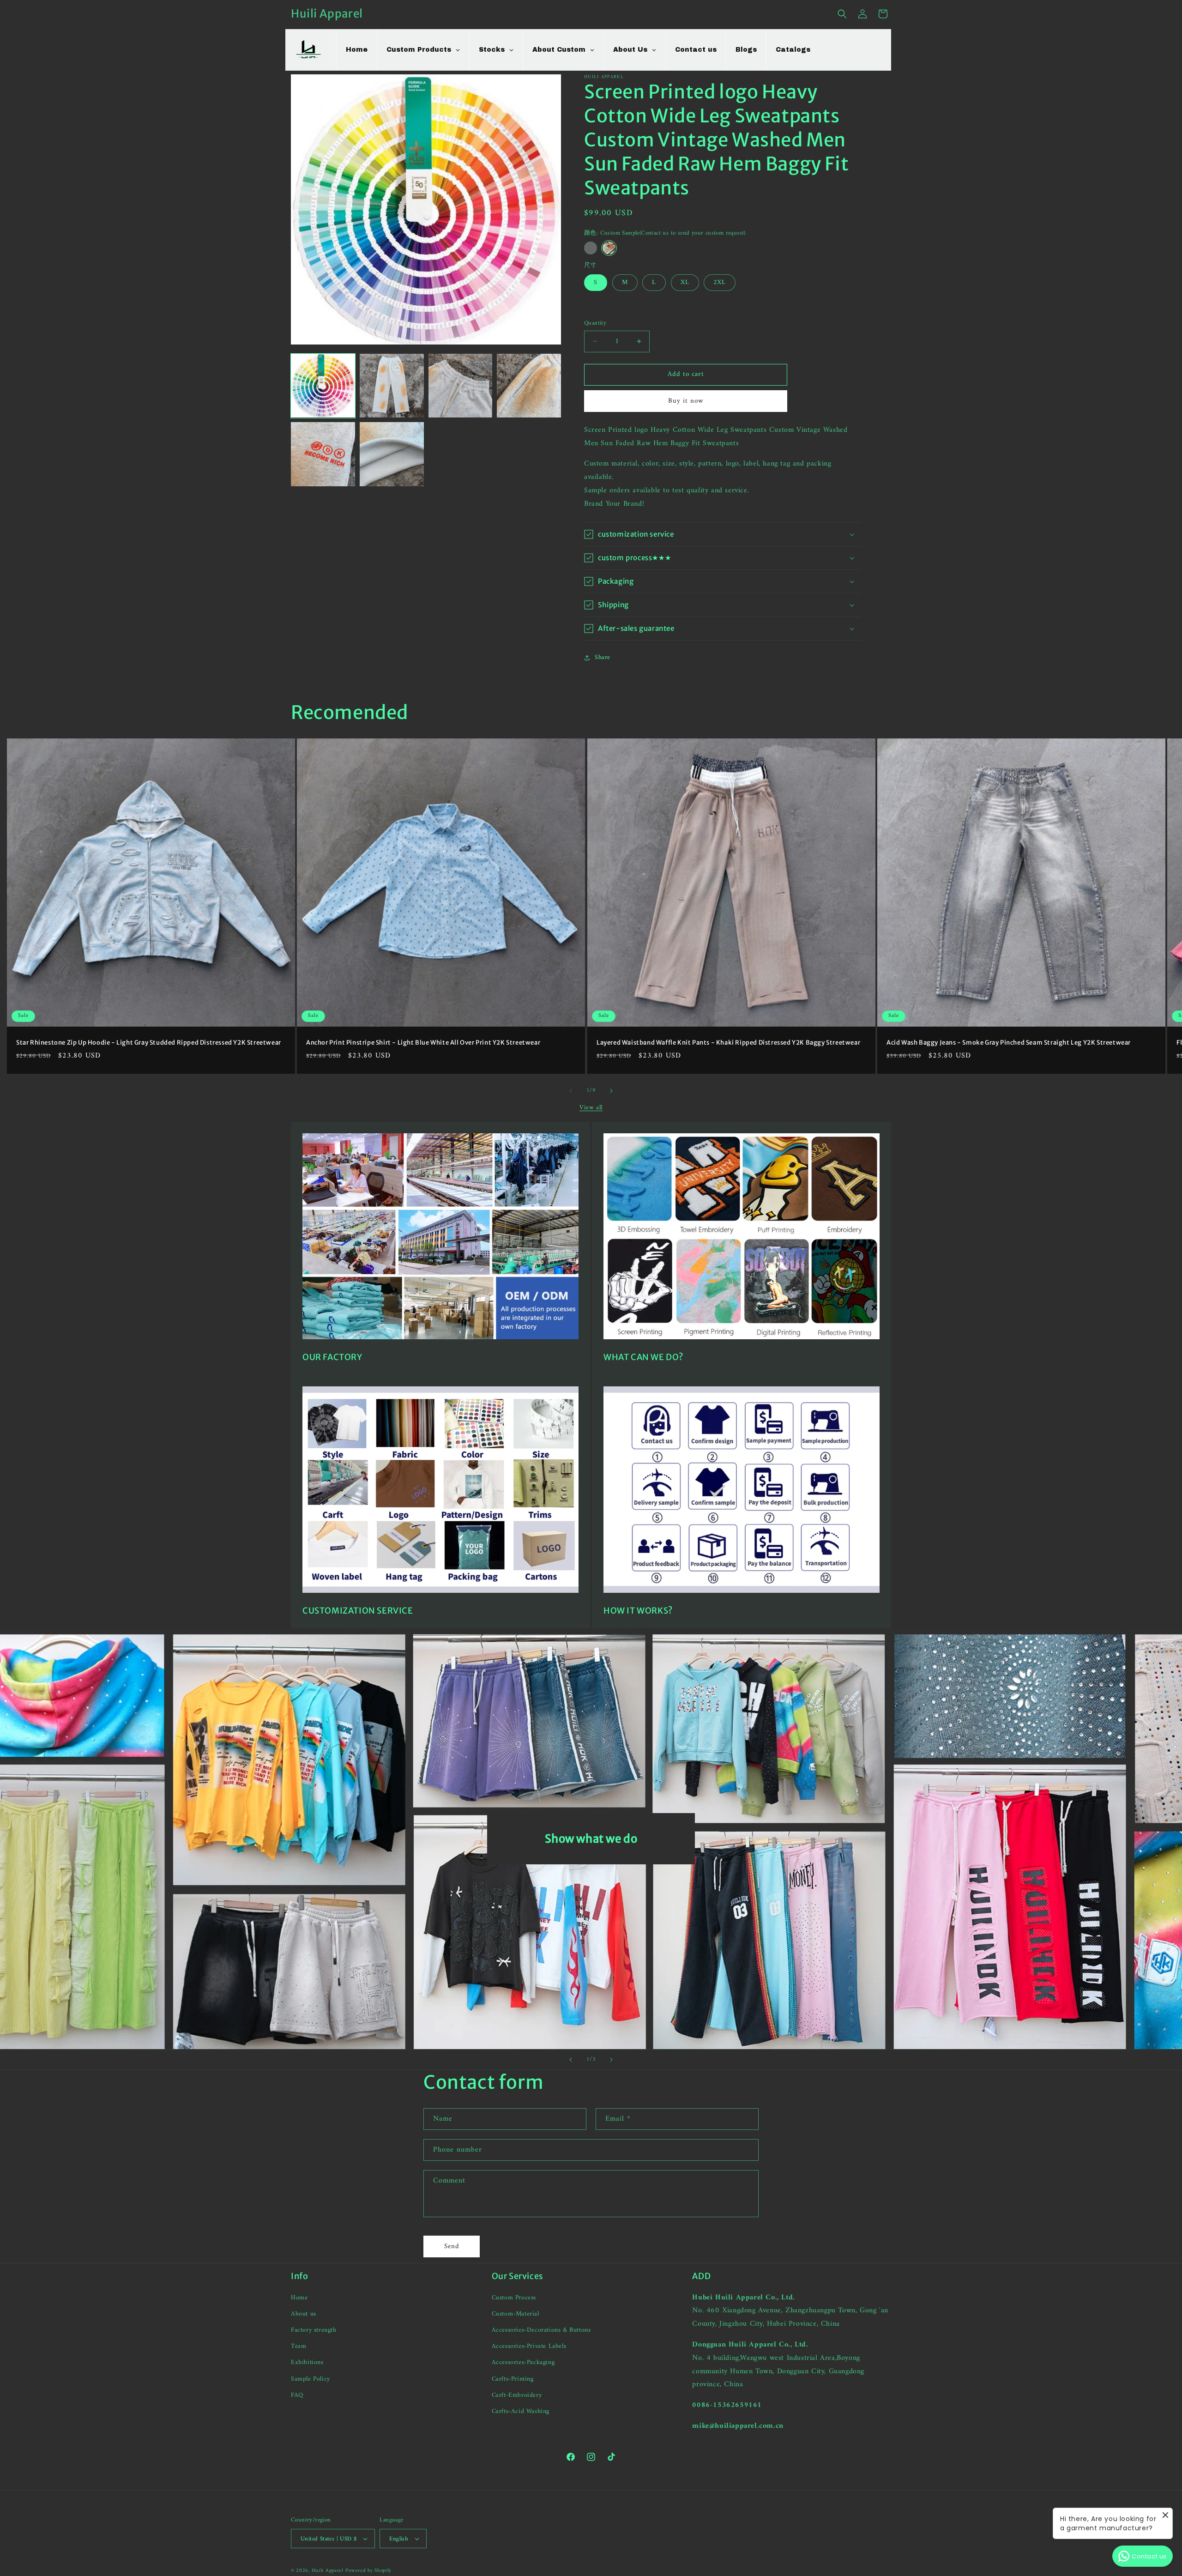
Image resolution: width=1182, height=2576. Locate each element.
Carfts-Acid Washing (521, 2411)
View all (591, 1108)
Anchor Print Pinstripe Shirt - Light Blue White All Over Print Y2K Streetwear (423, 1043)
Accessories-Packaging (523, 2362)
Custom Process (514, 2298)
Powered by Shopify (368, 2571)
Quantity (595, 323)
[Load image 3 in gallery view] (392, 386)
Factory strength (314, 2330)
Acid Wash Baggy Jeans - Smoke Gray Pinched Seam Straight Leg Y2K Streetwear (1009, 1043)
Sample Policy (311, 2379)
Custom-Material (516, 2314)
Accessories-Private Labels (529, 2346)
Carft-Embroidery (517, 2395)
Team (299, 2346)
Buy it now (686, 401)
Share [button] (603, 657)
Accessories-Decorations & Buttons (541, 2330)
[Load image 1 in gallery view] (323, 386)
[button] (842, 14)
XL (685, 282)
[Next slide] (611, 2060)
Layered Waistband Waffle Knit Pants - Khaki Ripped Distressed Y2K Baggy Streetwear (728, 1043)
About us (304, 2314)
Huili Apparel (328, 2571)
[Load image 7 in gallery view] (392, 454)
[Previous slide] (571, 2060)
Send (452, 2246)
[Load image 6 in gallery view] (323, 454)
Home (299, 2298)
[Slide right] (611, 1091)
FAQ (297, 2395)
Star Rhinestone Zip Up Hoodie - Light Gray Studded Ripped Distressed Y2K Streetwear (149, 1043)
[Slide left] (571, 1091)
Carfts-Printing (513, 2379)
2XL (720, 282)
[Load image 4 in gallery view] (461, 386)
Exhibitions (307, 2362)
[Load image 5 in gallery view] (529, 386)
